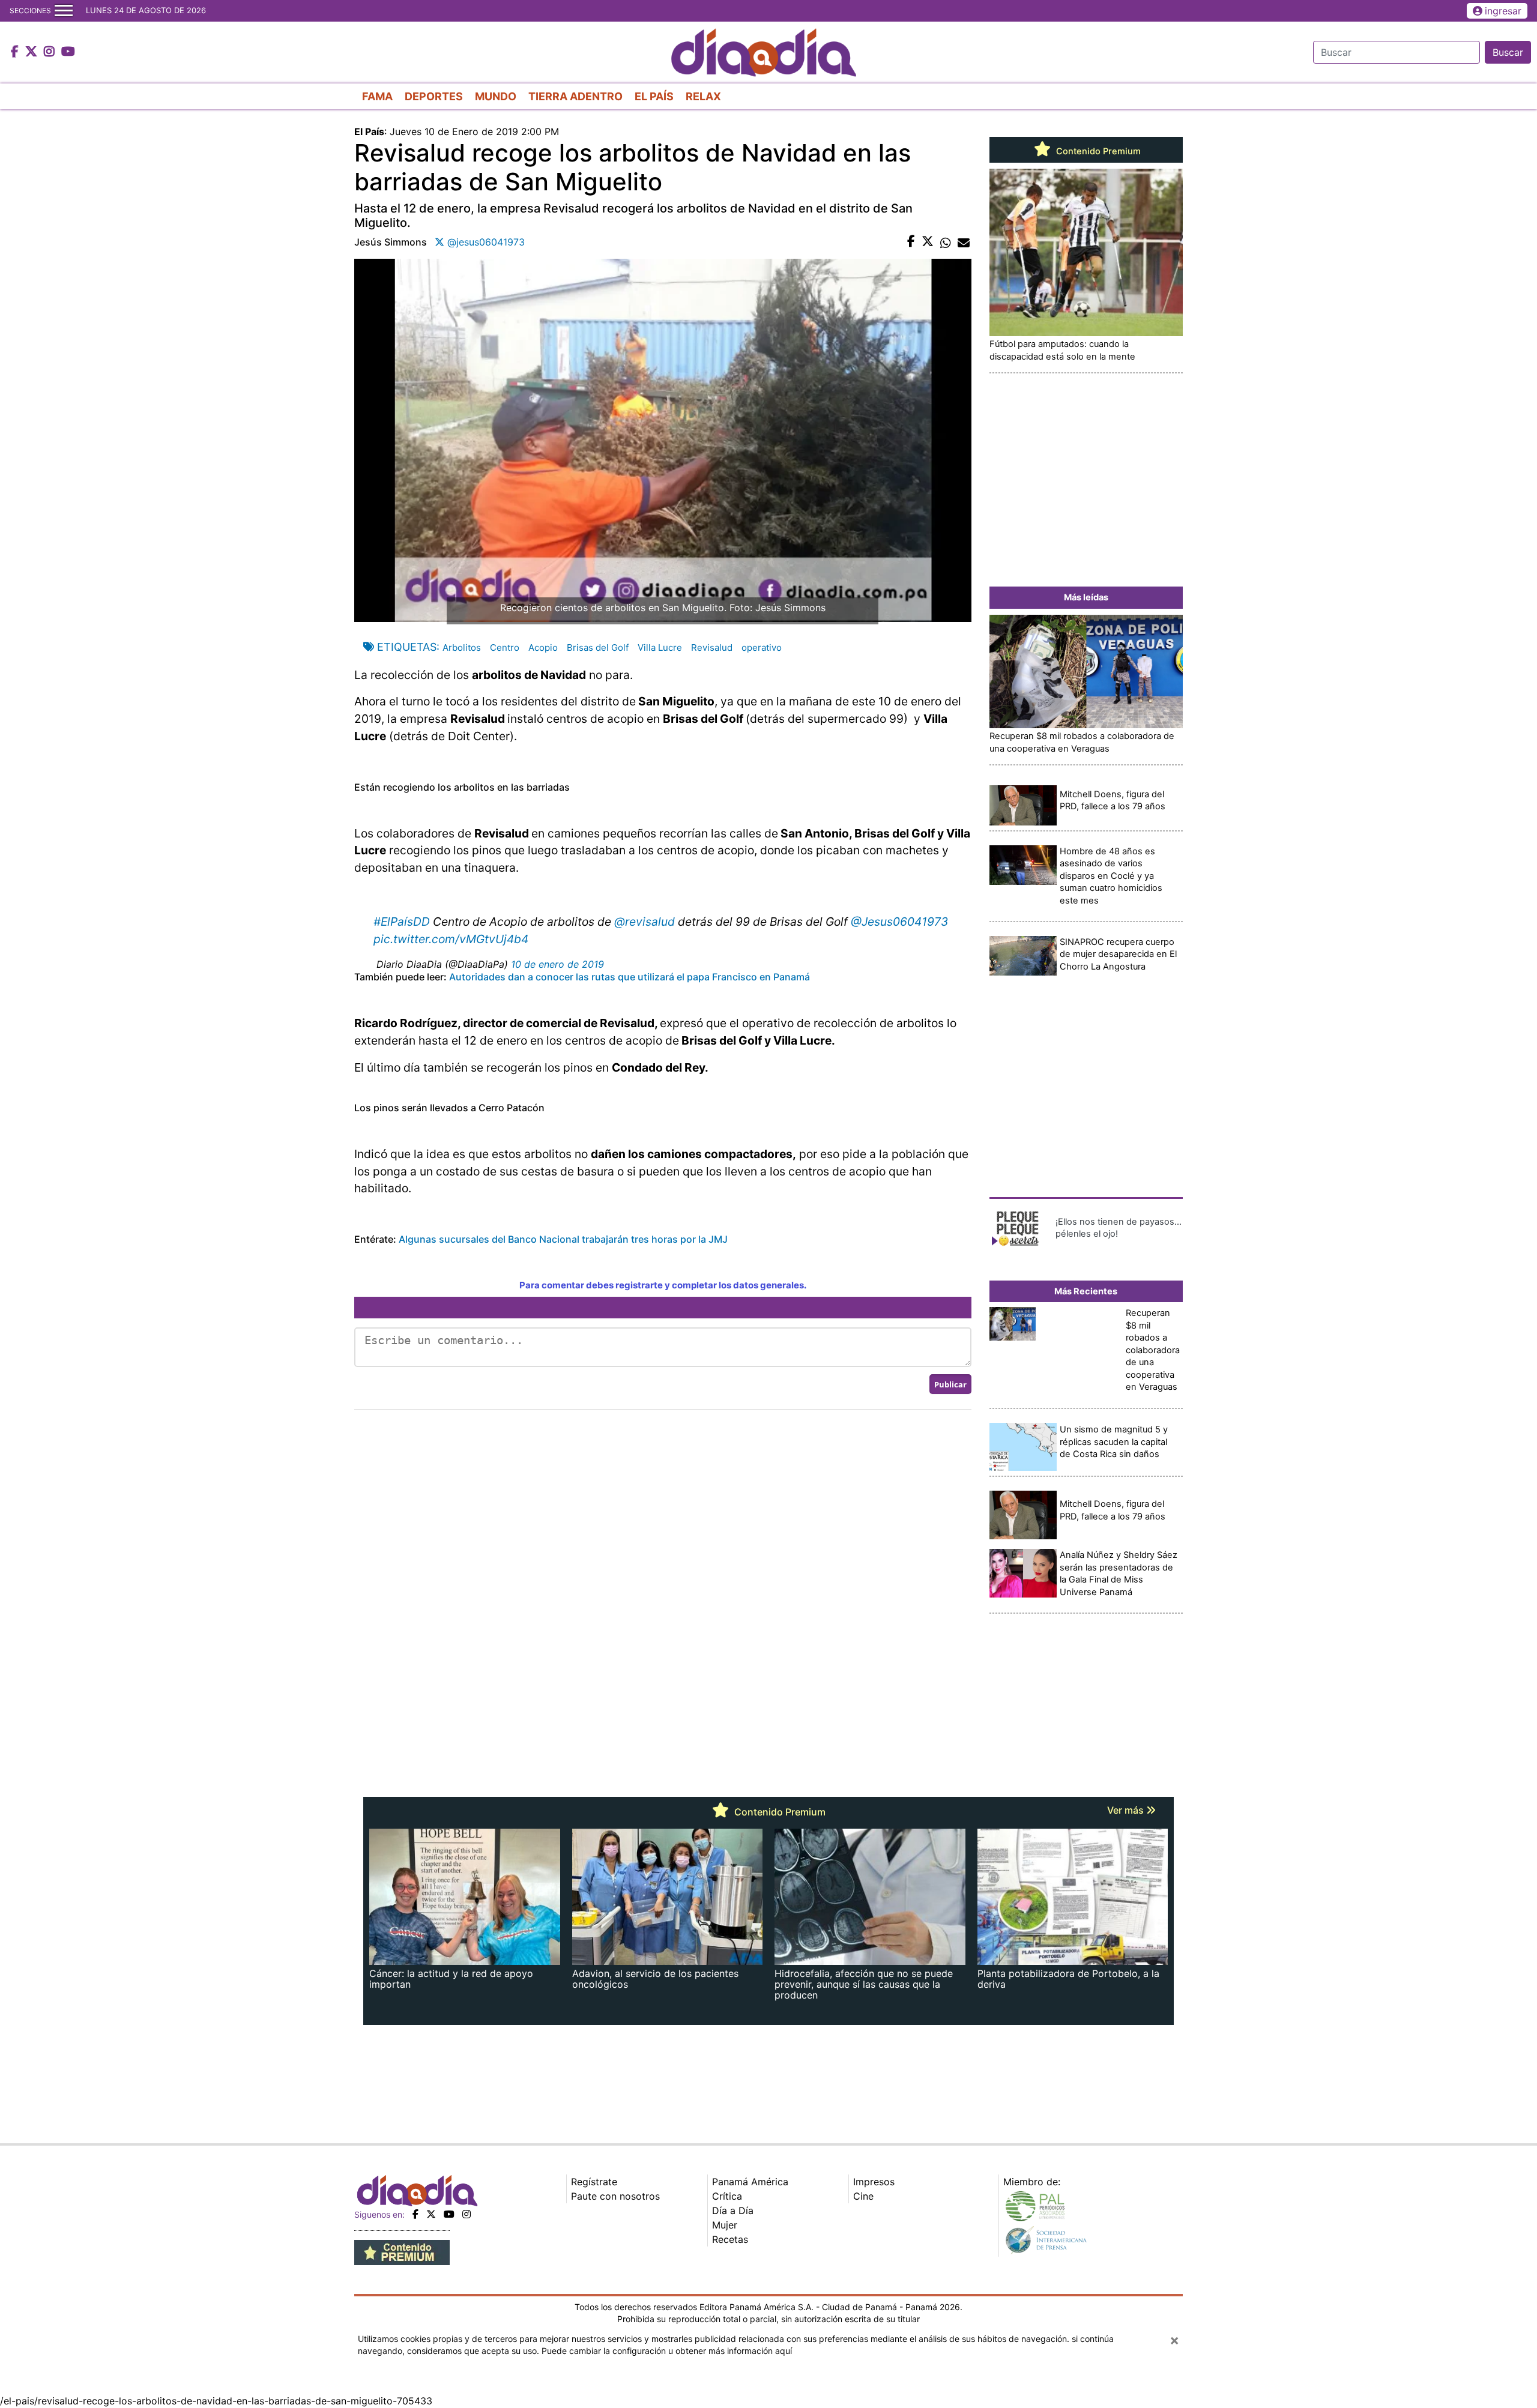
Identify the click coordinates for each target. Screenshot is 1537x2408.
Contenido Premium (1097, 151)
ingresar (1503, 11)
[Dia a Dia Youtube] (68, 52)
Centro (505, 647)
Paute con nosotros (615, 2196)
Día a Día (733, 2210)
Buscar (1508, 52)
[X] (431, 2214)
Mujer (725, 2225)
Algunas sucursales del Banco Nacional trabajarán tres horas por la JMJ (563, 1239)
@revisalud (645, 922)
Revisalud (712, 647)
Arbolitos (462, 647)
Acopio (543, 647)
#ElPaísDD (402, 922)
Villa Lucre (660, 647)
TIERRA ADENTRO (575, 96)
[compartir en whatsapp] (946, 242)
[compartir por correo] (964, 242)
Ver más (1127, 1810)
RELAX (703, 96)
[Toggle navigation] (64, 11)
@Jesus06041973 (899, 922)
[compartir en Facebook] (911, 242)
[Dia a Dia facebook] (16, 52)
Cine (863, 2196)
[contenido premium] (402, 2252)
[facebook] (415, 2214)
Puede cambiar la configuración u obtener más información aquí (667, 2351)
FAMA (377, 96)
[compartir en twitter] (928, 242)
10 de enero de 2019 (557, 964)
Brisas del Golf (598, 647)
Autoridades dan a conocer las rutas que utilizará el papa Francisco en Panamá (628, 977)
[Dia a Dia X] (33, 52)
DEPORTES (434, 96)
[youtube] (449, 2214)
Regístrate (594, 2182)
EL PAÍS (654, 96)
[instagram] (467, 2214)
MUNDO (496, 96)
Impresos (874, 2182)
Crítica (727, 2196)
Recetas (730, 2239)
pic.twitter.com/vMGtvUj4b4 (451, 939)
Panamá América (750, 2182)
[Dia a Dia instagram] (51, 52)
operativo (762, 647)
